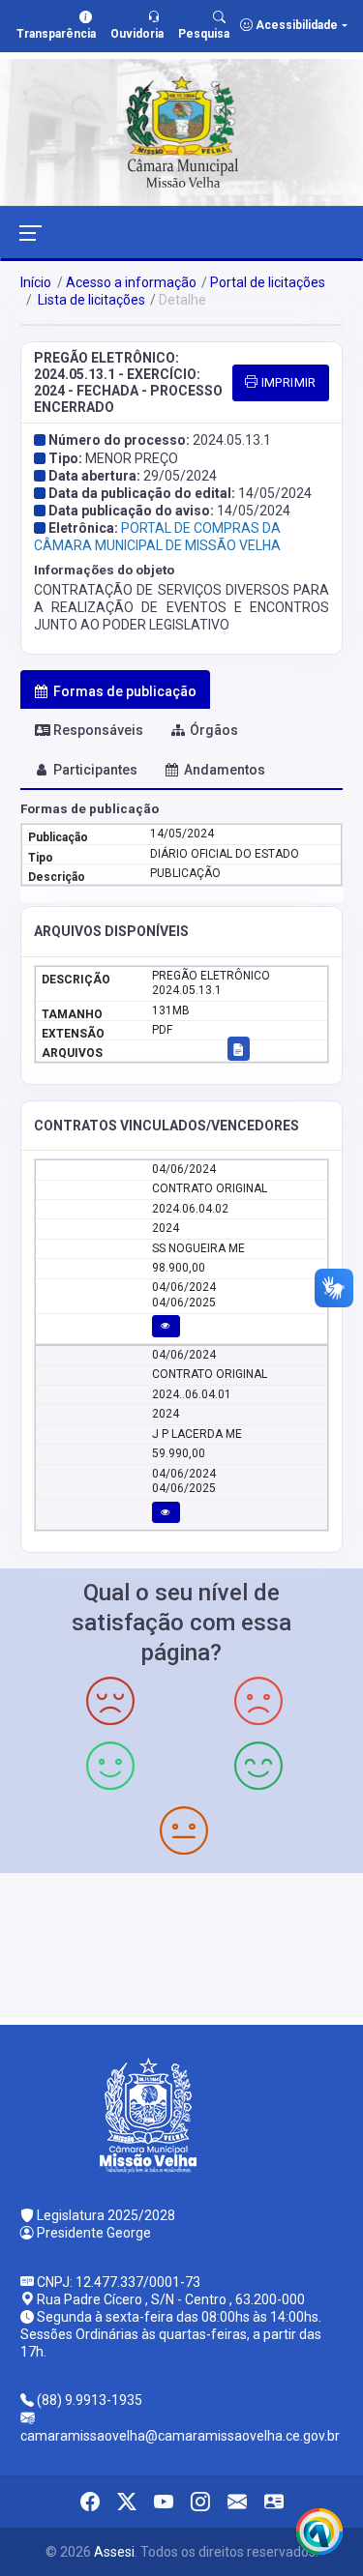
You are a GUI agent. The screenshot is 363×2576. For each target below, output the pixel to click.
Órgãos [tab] (214, 730)
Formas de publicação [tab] (125, 691)
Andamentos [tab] (225, 770)
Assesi (114, 2552)
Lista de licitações (90, 300)
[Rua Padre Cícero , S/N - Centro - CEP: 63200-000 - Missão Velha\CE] (181, 1943)
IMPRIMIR (287, 382)
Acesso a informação (131, 282)
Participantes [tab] (95, 770)
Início (36, 282)
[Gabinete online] (274, 2502)
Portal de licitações (268, 282)
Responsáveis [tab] (98, 730)
